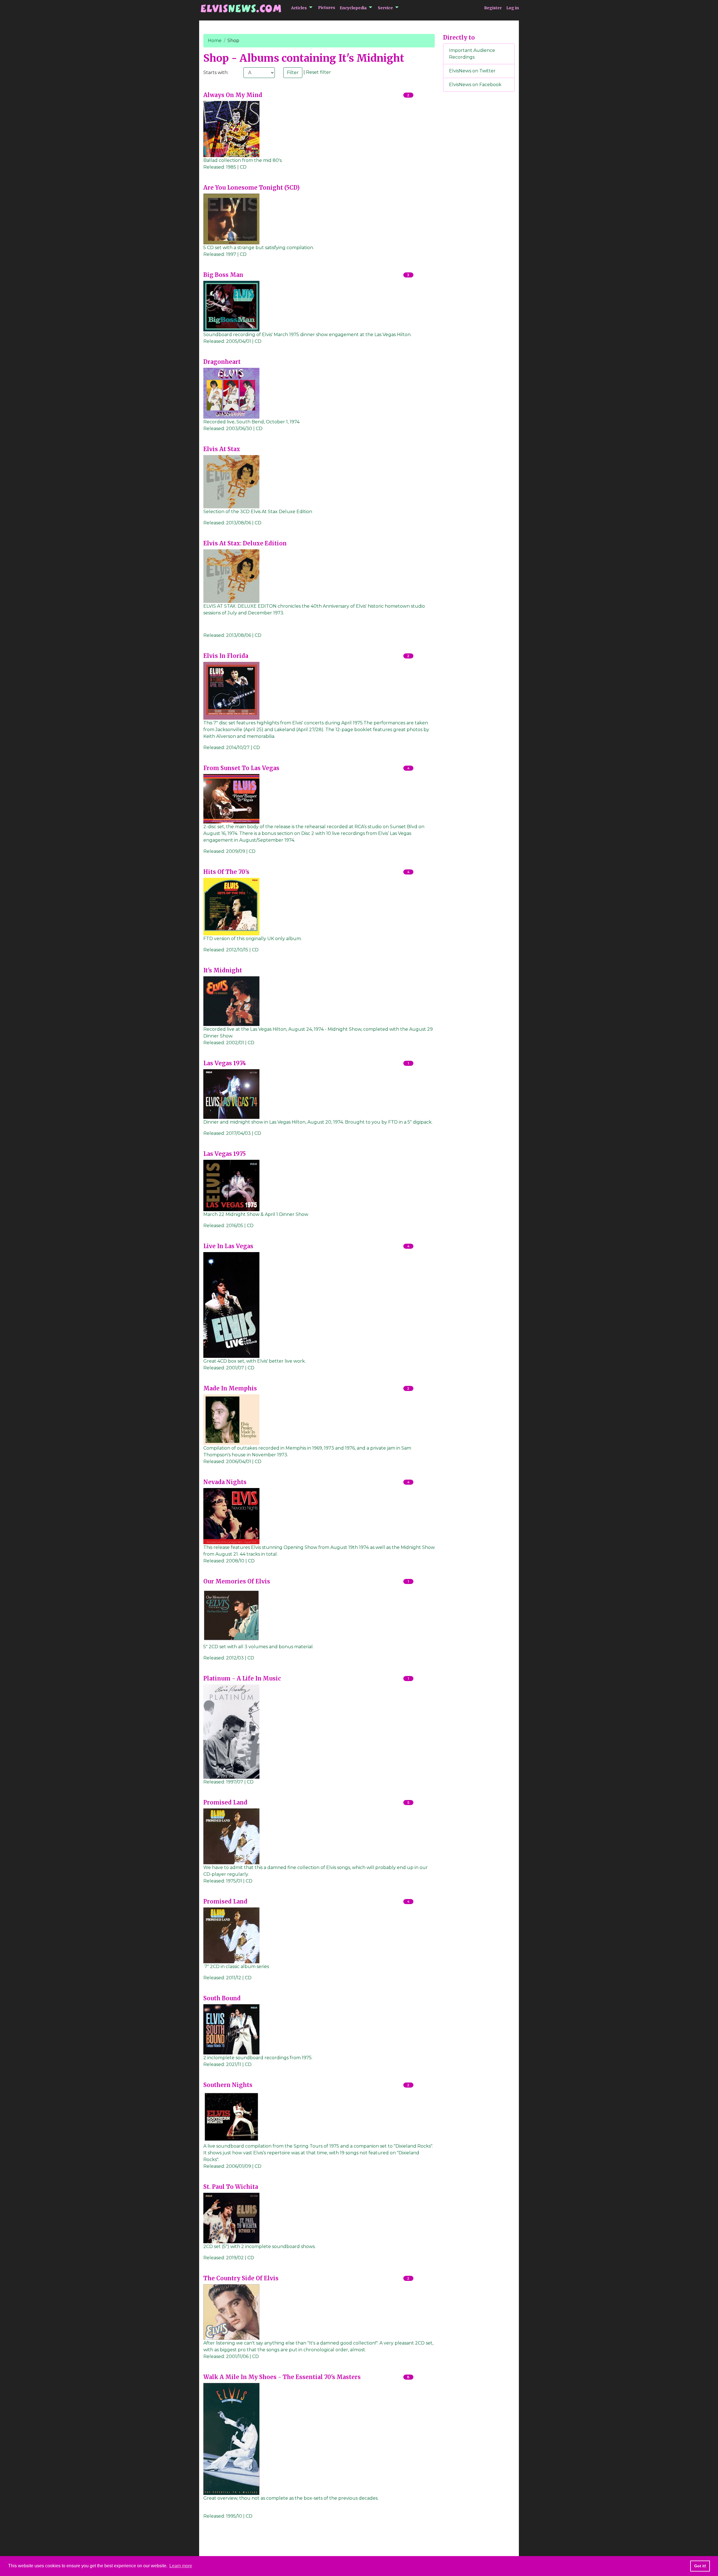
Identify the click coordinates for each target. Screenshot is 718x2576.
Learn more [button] (181, 2566)
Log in (513, 8)
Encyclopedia (353, 8)
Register (493, 8)
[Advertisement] (479, 189)
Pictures (327, 8)
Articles (299, 8)
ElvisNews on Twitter (472, 71)
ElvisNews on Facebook (475, 85)
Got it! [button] (700, 2566)
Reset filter (318, 72)
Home (215, 41)
